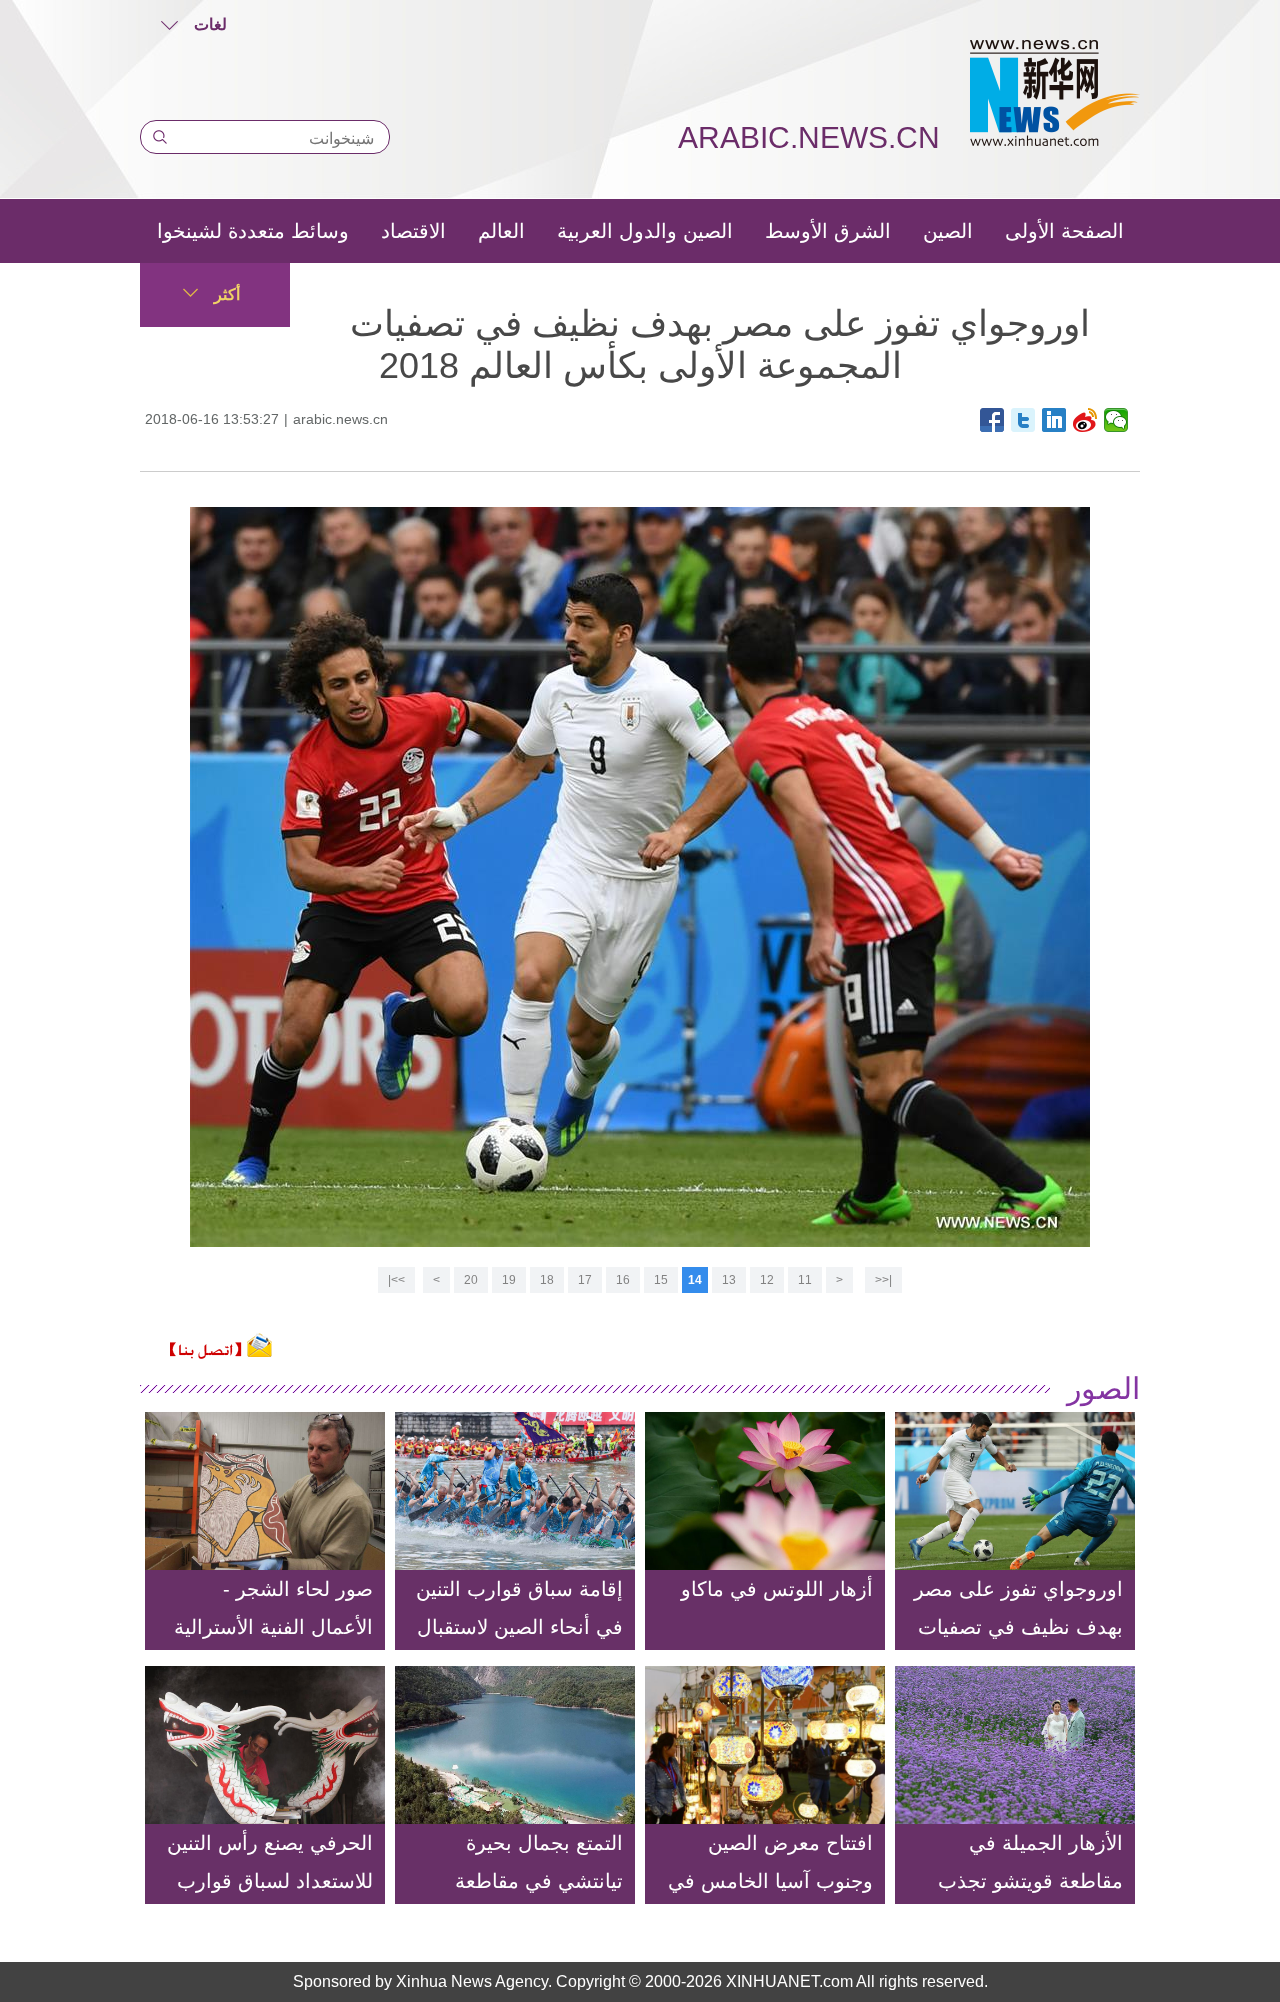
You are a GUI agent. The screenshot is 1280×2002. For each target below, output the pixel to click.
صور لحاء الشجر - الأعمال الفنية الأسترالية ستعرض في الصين (273, 1627)
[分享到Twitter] (1023, 420)
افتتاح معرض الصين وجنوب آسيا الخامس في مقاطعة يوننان (770, 1881)
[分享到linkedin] (1054, 420)
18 (547, 1280)
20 (471, 1280)
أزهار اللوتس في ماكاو (777, 1589)
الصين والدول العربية (645, 231)
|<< (883, 1280)
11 (805, 1280)
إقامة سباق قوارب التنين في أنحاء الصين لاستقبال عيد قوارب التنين (519, 1627)
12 (767, 1280)
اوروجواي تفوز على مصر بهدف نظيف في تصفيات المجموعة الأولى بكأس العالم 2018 (1018, 1646)
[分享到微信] (1116, 420)
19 (509, 1280)
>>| (396, 1280)
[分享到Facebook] (992, 420)
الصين (948, 231)
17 (585, 1280)
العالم (501, 231)
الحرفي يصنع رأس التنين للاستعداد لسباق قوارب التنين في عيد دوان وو (270, 1881)
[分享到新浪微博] (1085, 420)
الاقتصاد (413, 231)
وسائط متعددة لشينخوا (253, 231)
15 (661, 1280)
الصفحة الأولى (1064, 231)
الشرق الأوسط (828, 231)
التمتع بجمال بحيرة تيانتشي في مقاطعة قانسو (539, 1881)
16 (623, 1280)
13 (729, 1280)
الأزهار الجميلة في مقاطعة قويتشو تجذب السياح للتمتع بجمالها (1030, 1881)
